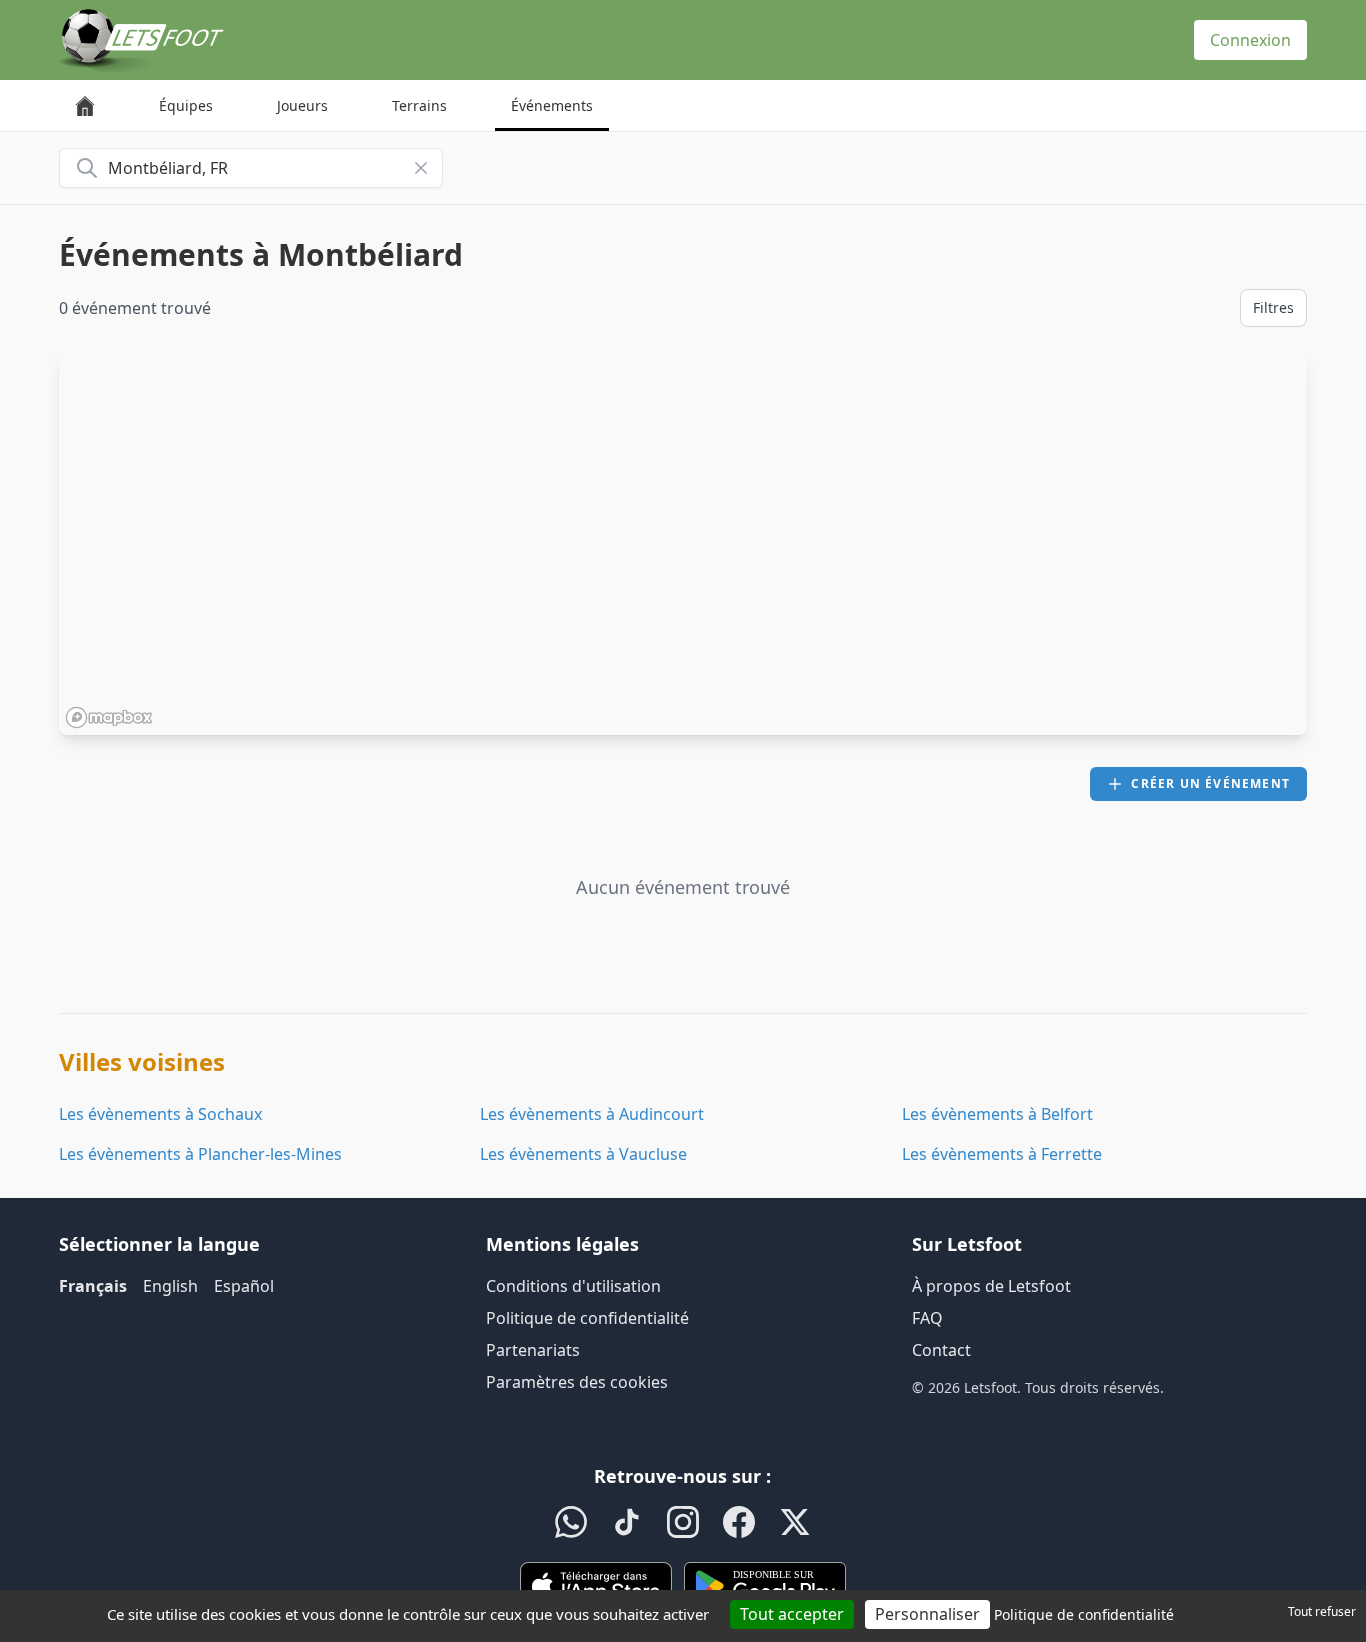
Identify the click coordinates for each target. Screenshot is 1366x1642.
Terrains (419, 105)
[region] (683, 543)
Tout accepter (792, 1614)
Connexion (1250, 40)
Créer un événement (1210, 783)
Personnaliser (927, 1614)
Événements (552, 105)
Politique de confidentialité (587, 1318)
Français (93, 1286)
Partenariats (533, 1350)
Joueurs (302, 105)
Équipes (186, 105)
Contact (941, 1350)
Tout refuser (1322, 1611)
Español (244, 1286)
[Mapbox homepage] (109, 717)
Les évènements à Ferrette (1002, 1154)
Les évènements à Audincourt (592, 1114)
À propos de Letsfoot (991, 1286)
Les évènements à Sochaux (160, 1114)
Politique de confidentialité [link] (1084, 1614)
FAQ (927, 1318)
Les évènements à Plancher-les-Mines (200, 1154)
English (170, 1286)
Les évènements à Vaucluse (583, 1154)
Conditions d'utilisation (573, 1286)
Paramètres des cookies (577, 1382)
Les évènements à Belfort (997, 1114)
